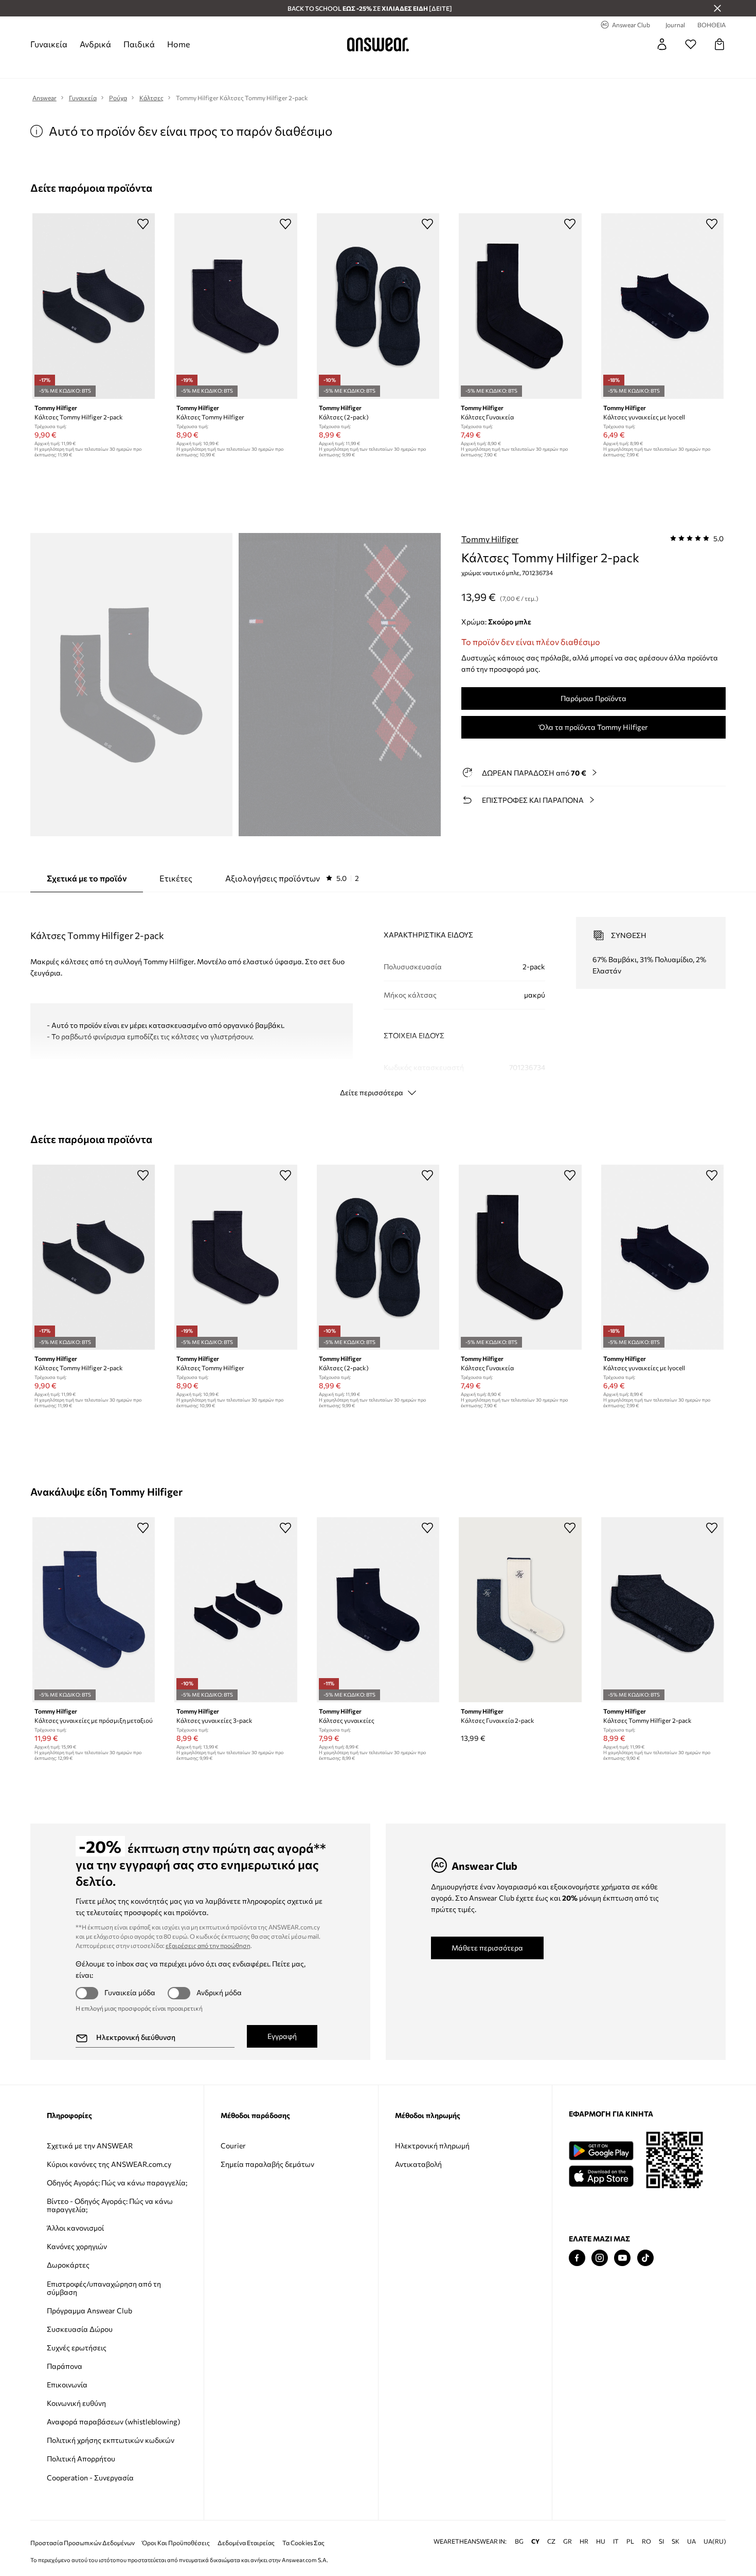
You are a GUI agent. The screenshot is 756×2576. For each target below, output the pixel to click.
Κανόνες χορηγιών (77, 2246)
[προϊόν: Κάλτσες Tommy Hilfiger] (236, 306)
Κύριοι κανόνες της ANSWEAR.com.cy (109, 2164)
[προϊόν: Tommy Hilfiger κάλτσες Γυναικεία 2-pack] (520, 1610)
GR (568, 2541)
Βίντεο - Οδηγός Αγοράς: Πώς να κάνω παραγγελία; (110, 2205)
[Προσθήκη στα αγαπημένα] (143, 224)
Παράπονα (65, 2366)
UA (691, 2541)
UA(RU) (715, 2541)
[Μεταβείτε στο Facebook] (577, 2258)
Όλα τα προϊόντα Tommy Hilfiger (593, 727)
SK (676, 2541)
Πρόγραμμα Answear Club (89, 2311)
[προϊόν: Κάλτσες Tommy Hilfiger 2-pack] (94, 306)
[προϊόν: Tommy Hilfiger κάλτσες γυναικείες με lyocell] (662, 306)
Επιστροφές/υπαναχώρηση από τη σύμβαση (104, 2288)
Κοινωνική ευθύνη (76, 2403)
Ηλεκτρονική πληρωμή (432, 2146)
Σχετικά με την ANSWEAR (90, 2146)
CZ (551, 2541)
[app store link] (601, 2175)
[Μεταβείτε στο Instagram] (600, 2258)
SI (661, 2541)
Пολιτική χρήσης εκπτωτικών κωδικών (111, 2440)
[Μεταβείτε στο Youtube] (622, 2258)
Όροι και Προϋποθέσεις (176, 2543)
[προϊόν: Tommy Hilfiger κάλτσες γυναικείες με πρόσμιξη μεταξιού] (94, 1610)
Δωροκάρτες (68, 2265)
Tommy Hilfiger (490, 539)
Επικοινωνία (67, 2385)
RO (646, 2541)
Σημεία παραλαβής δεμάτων (267, 2164)
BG (519, 2541)
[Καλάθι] (719, 44)
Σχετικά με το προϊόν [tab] (87, 878)
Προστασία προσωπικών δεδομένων (83, 2543)
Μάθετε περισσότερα (487, 1948)
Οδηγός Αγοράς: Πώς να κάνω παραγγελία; (117, 2183)
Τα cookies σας (303, 2543)
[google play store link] (601, 2151)
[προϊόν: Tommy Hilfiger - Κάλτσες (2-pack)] (378, 306)
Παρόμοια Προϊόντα (593, 698)
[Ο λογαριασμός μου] (662, 44)
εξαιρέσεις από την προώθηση (208, 1945)
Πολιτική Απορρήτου (81, 2459)
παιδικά (139, 44)
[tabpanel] (378, 998)
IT (616, 2541)
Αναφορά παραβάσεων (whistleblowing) (113, 2422)
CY (535, 2541)
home (178, 44)
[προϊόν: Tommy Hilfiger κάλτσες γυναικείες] (378, 1610)
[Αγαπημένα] (691, 44)
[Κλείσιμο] (717, 8)
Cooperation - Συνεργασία (90, 2478)
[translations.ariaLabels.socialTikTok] (645, 2258)
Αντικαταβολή (418, 2164)
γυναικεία (49, 44)
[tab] (292, 878)
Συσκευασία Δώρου (80, 2329)
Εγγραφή (282, 2036)
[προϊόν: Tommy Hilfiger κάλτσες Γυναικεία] (520, 306)
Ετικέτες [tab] (176, 878)
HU (601, 2541)
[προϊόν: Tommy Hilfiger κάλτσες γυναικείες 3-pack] (236, 1610)
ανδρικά (95, 44)
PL (630, 2541)
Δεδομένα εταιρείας (246, 2543)
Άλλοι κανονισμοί (75, 2228)
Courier (233, 2146)
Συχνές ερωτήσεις (77, 2348)
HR (584, 2541)
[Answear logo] (378, 44)
